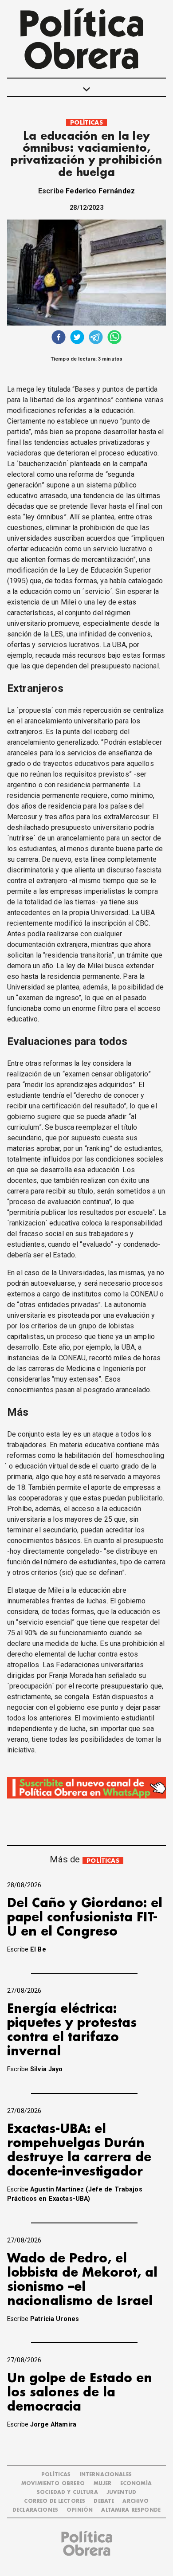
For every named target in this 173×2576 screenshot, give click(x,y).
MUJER (103, 2484)
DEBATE (104, 2501)
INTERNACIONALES (106, 2475)
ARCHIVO (136, 2501)
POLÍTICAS (86, 123)
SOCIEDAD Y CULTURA (67, 2492)
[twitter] (77, 338)
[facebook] (59, 338)
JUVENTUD (121, 2492)
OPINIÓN (80, 2510)
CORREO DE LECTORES (55, 2501)
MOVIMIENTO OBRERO (53, 2484)
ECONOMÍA (136, 2484)
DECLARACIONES (35, 2510)
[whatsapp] (114, 338)
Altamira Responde (131, 2510)
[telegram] (96, 338)
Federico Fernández (100, 191)
